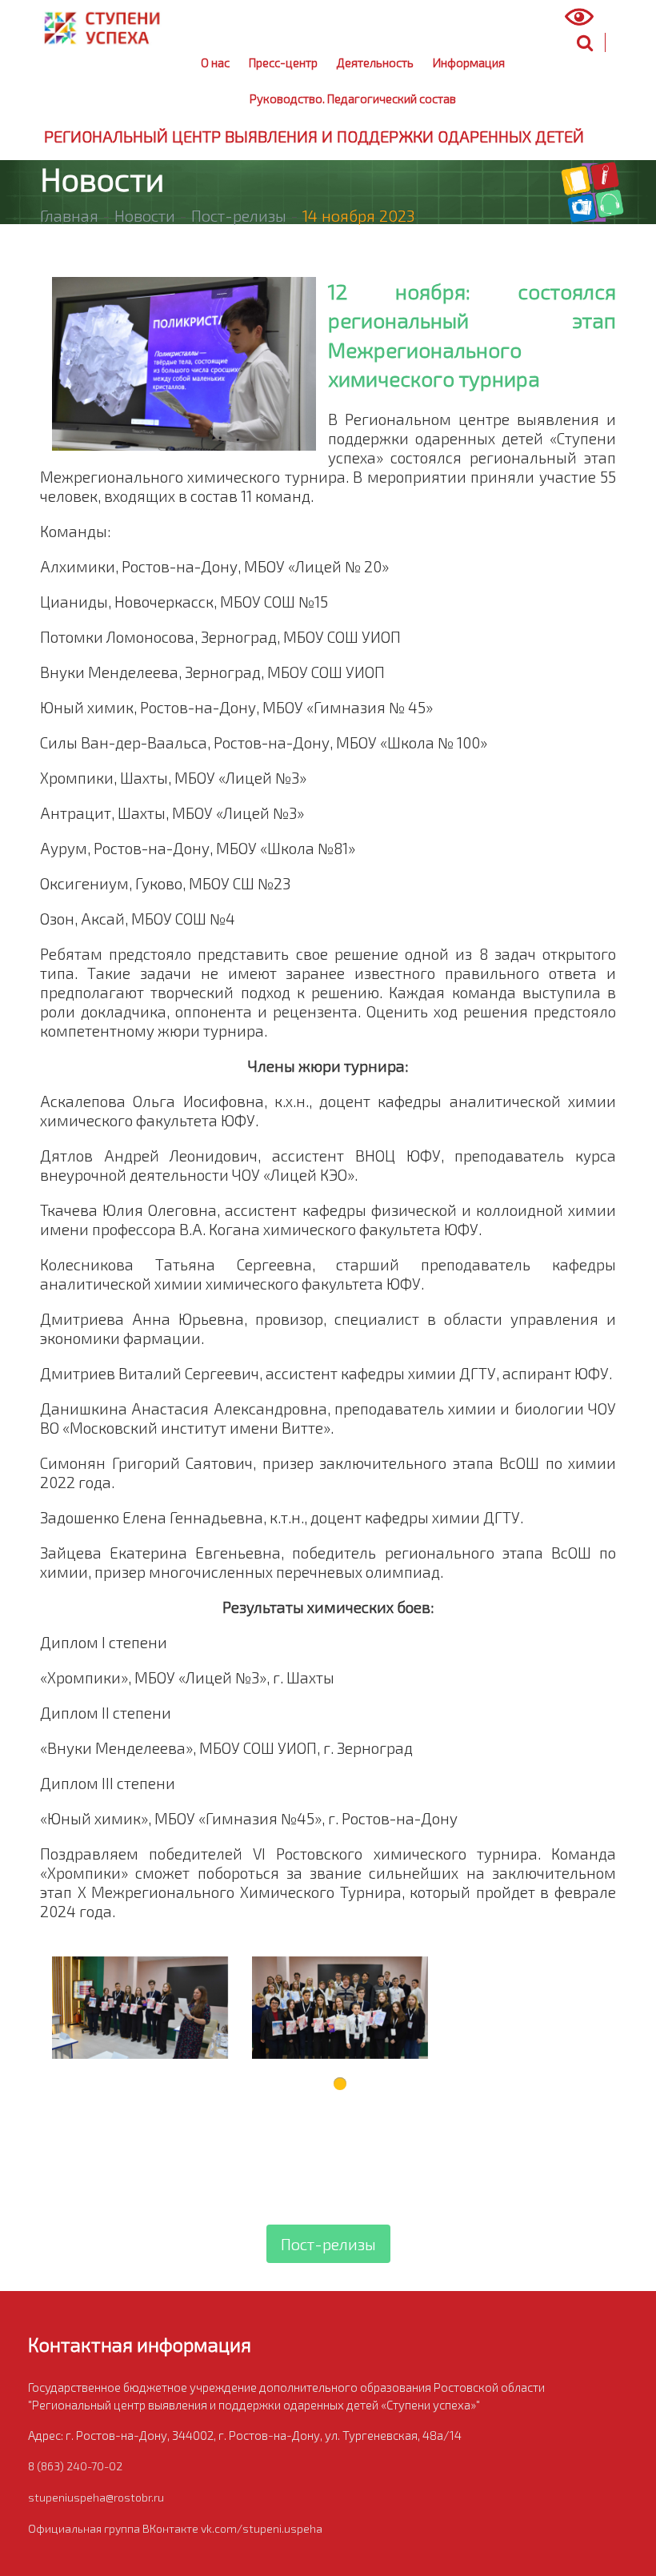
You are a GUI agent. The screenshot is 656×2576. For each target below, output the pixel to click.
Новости (145, 215)
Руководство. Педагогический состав (353, 98)
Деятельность (375, 62)
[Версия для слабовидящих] (589, 17)
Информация (469, 62)
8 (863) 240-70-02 (75, 2466)
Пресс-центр (283, 62)
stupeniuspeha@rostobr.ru (96, 2497)
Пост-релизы (239, 215)
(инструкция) (492, 19)
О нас (215, 62)
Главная (69, 215)
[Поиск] (585, 42)
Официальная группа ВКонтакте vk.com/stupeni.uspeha (175, 2528)
